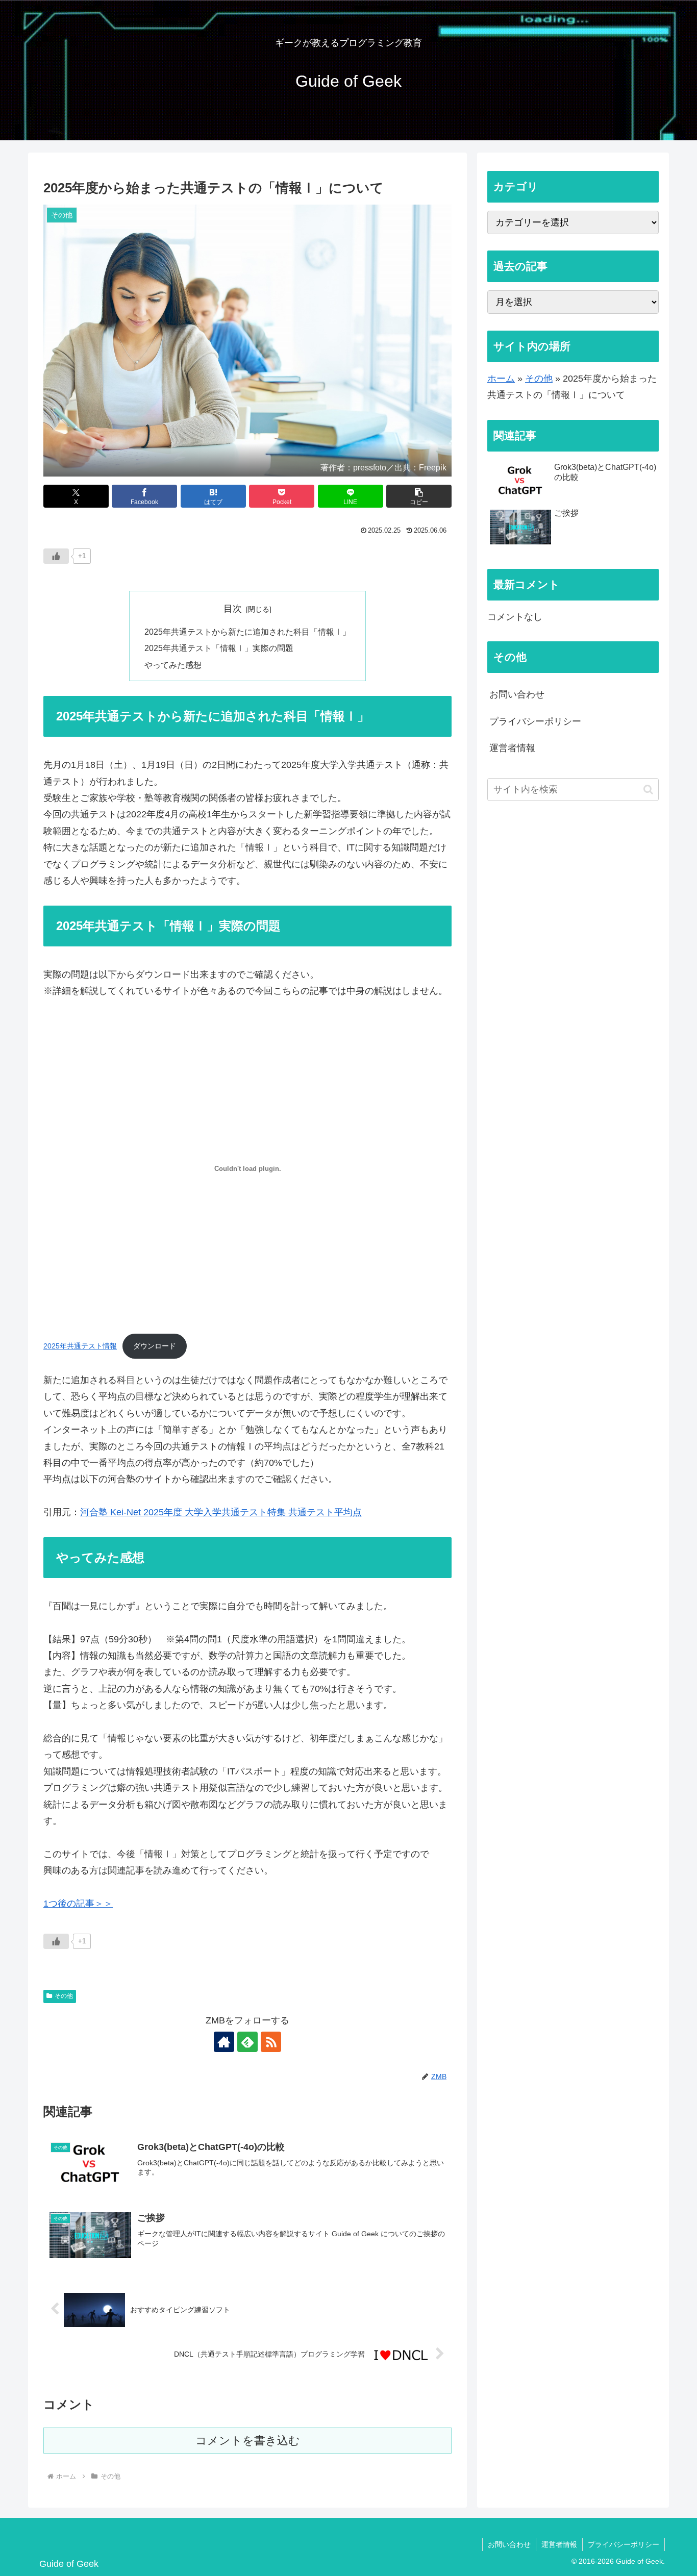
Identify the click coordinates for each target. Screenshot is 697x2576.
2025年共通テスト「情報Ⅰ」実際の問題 (219, 648)
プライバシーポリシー (535, 721)
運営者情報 (512, 748)
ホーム (501, 379)
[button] (419, 496)
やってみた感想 (173, 665)
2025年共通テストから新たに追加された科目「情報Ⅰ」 (247, 632)
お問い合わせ (517, 694)
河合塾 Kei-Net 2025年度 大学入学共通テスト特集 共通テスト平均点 (221, 1512)
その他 (64, 1996)
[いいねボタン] (56, 556)
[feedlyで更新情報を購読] (247, 2042)
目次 (233, 609)
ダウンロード (155, 1346)
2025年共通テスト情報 (80, 1346)
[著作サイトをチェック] (224, 2042)
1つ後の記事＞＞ (78, 1904)
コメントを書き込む (248, 2441)
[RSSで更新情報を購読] (271, 2042)
